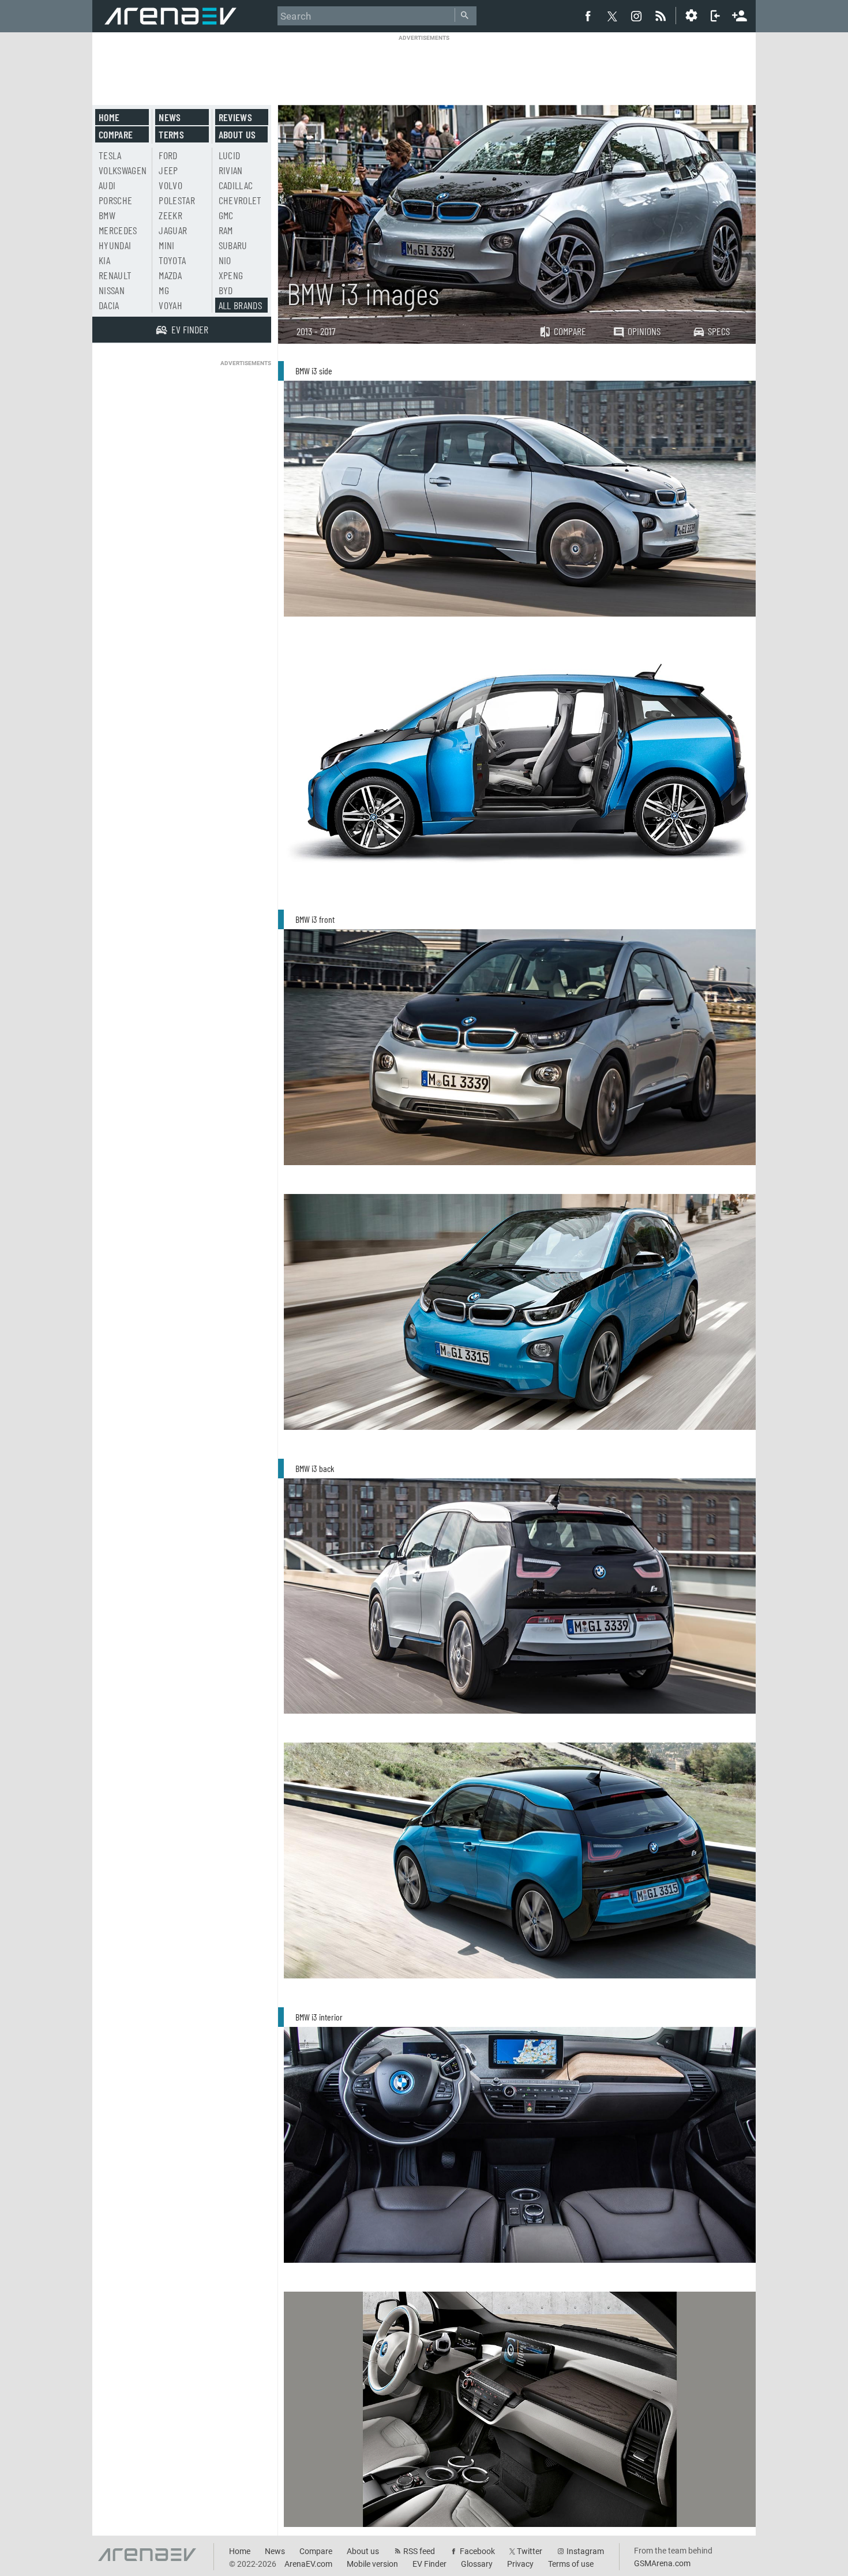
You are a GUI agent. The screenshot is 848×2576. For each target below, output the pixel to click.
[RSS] (662, 16)
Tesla (110, 155)
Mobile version (372, 2564)
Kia (104, 260)
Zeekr (170, 215)
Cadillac (236, 185)
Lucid (230, 155)
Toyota (172, 260)
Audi (107, 185)
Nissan (112, 290)
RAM (226, 230)
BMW (107, 215)
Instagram (585, 2551)
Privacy (520, 2564)
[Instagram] (636, 16)
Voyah (170, 305)
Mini (166, 245)
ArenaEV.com (308, 2564)
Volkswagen (123, 170)
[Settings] (691, 16)
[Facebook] (588, 16)
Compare (570, 331)
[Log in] (715, 16)
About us (237, 134)
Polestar (177, 200)
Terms (171, 134)
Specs (719, 331)
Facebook (477, 2551)
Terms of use (571, 2564)
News (170, 117)
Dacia (109, 305)
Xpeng (231, 275)
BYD (226, 290)
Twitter (530, 2551)
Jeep (168, 170)
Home (109, 117)
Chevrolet (240, 200)
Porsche (115, 200)
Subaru (233, 245)
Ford (168, 155)
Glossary (477, 2564)
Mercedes (118, 230)
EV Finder (429, 2564)
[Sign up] (740, 14)
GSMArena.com (662, 2563)
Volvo (170, 185)
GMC (226, 215)
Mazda (170, 275)
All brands (241, 305)
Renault (115, 275)
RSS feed (419, 2551)
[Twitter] (612, 16)
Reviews (235, 117)
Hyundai (115, 245)
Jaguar (173, 230)
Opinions (644, 331)
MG (164, 290)
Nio (225, 260)
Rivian (231, 170)
